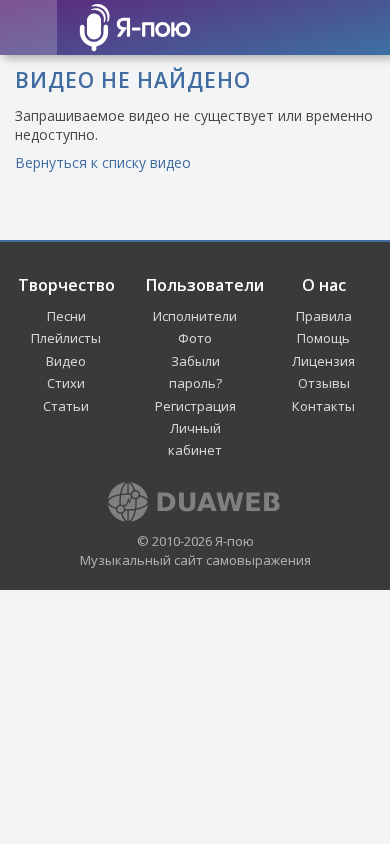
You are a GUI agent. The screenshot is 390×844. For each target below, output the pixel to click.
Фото (195, 338)
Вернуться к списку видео (103, 162)
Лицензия (323, 361)
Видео (66, 361)
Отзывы (324, 383)
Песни (66, 316)
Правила (324, 316)
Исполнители (195, 316)
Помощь (323, 338)
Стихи (66, 383)
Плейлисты (66, 338)
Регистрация (195, 406)
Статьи (66, 406)
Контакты (323, 406)
